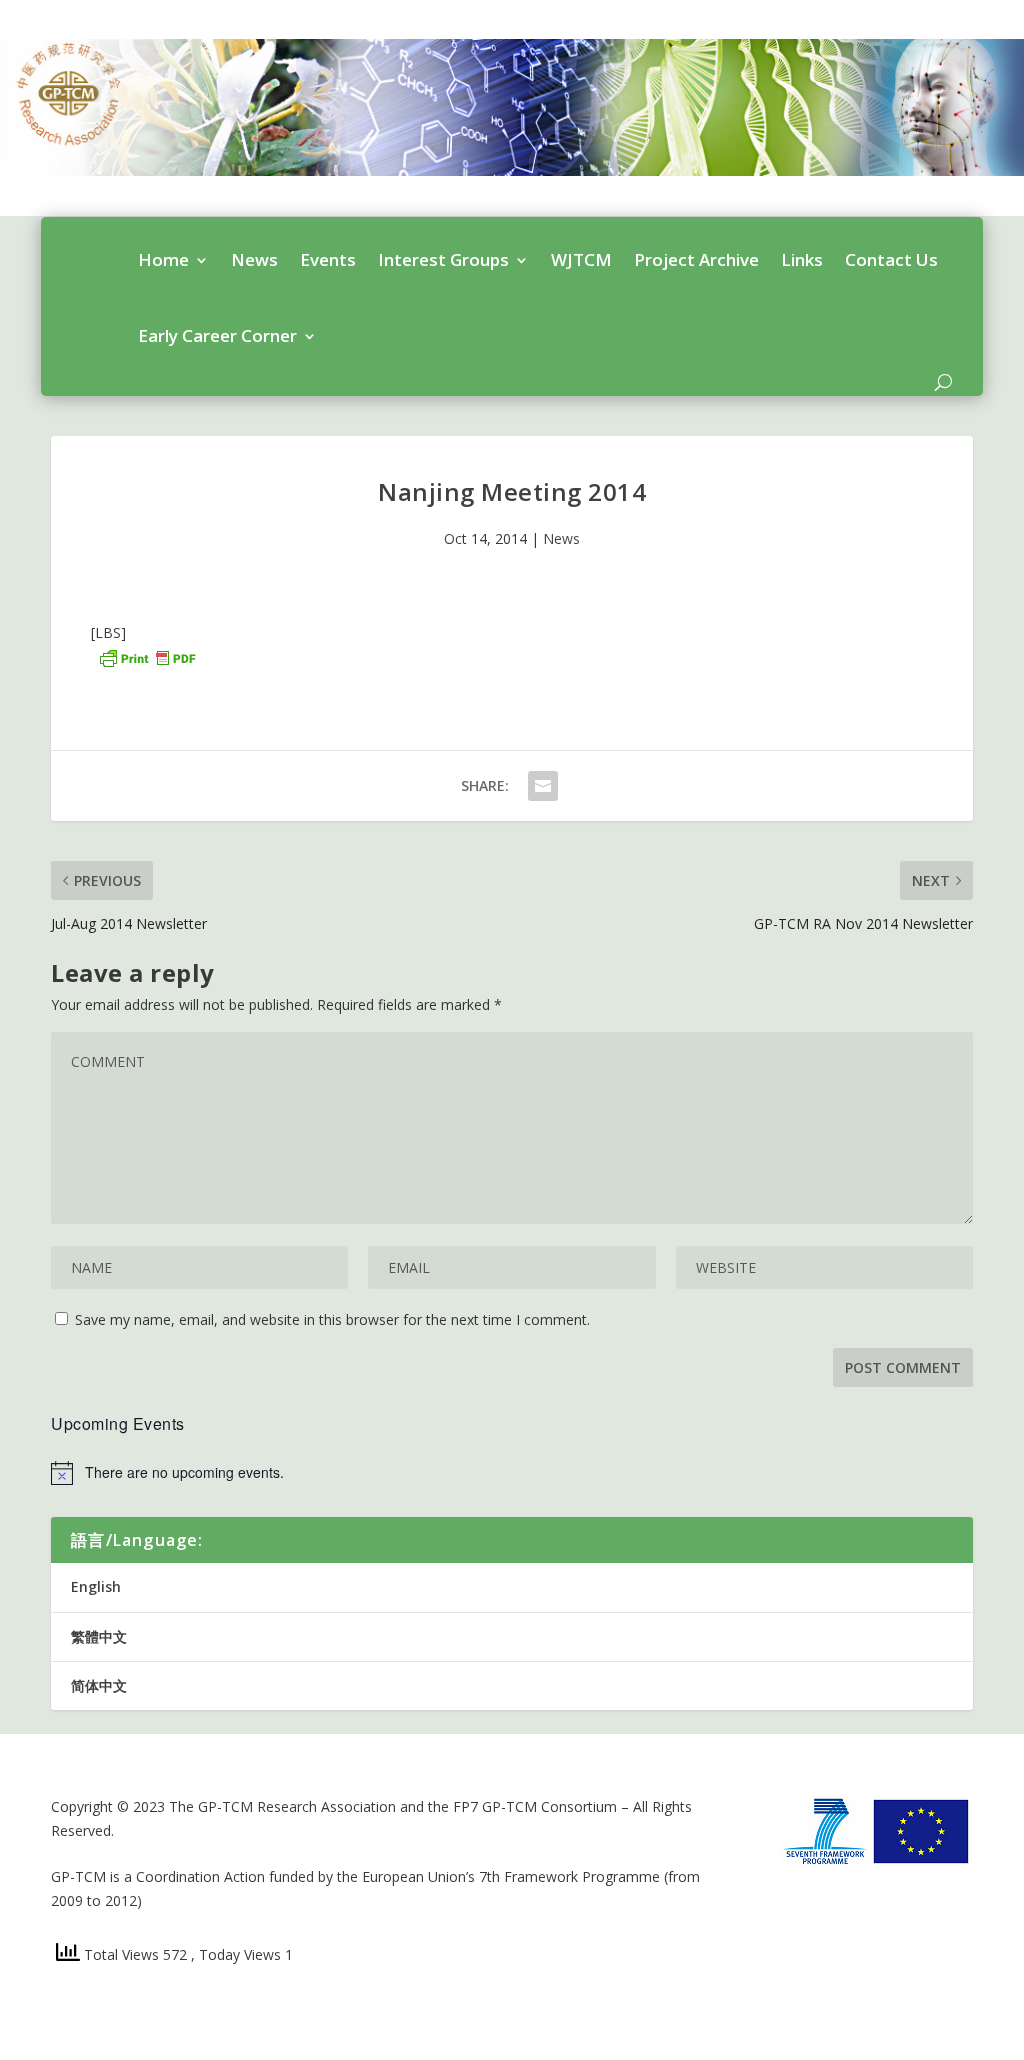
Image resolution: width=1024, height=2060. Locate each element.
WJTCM (581, 259)
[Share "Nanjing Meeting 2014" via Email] (543, 786)
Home (163, 259)
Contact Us (891, 259)
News (254, 259)
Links (802, 259)
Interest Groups (443, 259)
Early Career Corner (217, 335)
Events (328, 259)
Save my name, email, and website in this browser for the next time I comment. (332, 1319)
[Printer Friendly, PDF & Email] (147, 656)
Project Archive (696, 259)
